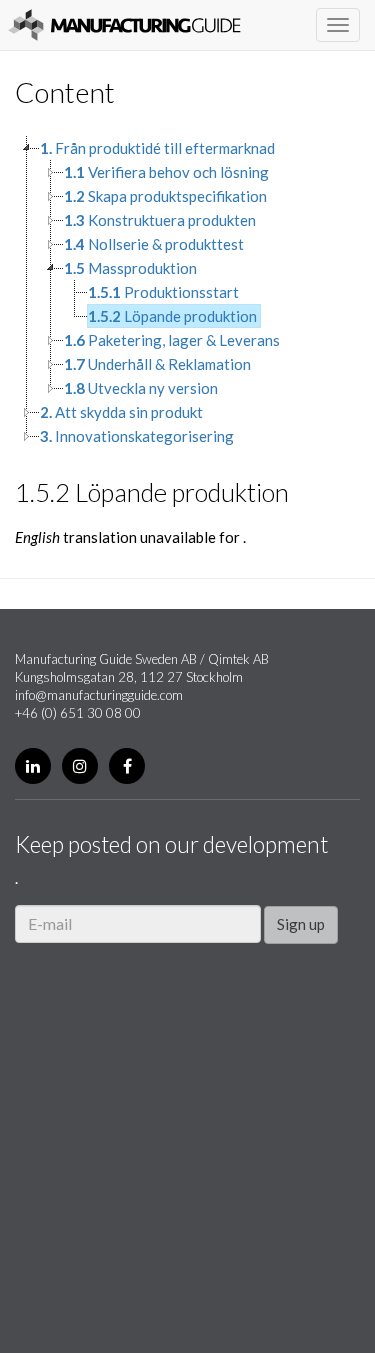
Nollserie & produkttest (154, 244)
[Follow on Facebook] (127, 766)
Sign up (301, 924)
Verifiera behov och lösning (166, 172)
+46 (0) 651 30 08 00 (78, 713)
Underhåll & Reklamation (157, 364)
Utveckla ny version (141, 388)
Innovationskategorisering (137, 436)
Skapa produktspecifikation (165, 196)
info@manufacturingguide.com (99, 695)
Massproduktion (130, 268)
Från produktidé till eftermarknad (157, 148)
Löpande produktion (172, 316)
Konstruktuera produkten (160, 220)
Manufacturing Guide (124, 25)
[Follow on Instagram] (80, 766)
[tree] (187, 292)
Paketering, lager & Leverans (172, 340)
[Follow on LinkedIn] (33, 766)
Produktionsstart (163, 292)
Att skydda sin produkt (121, 412)
